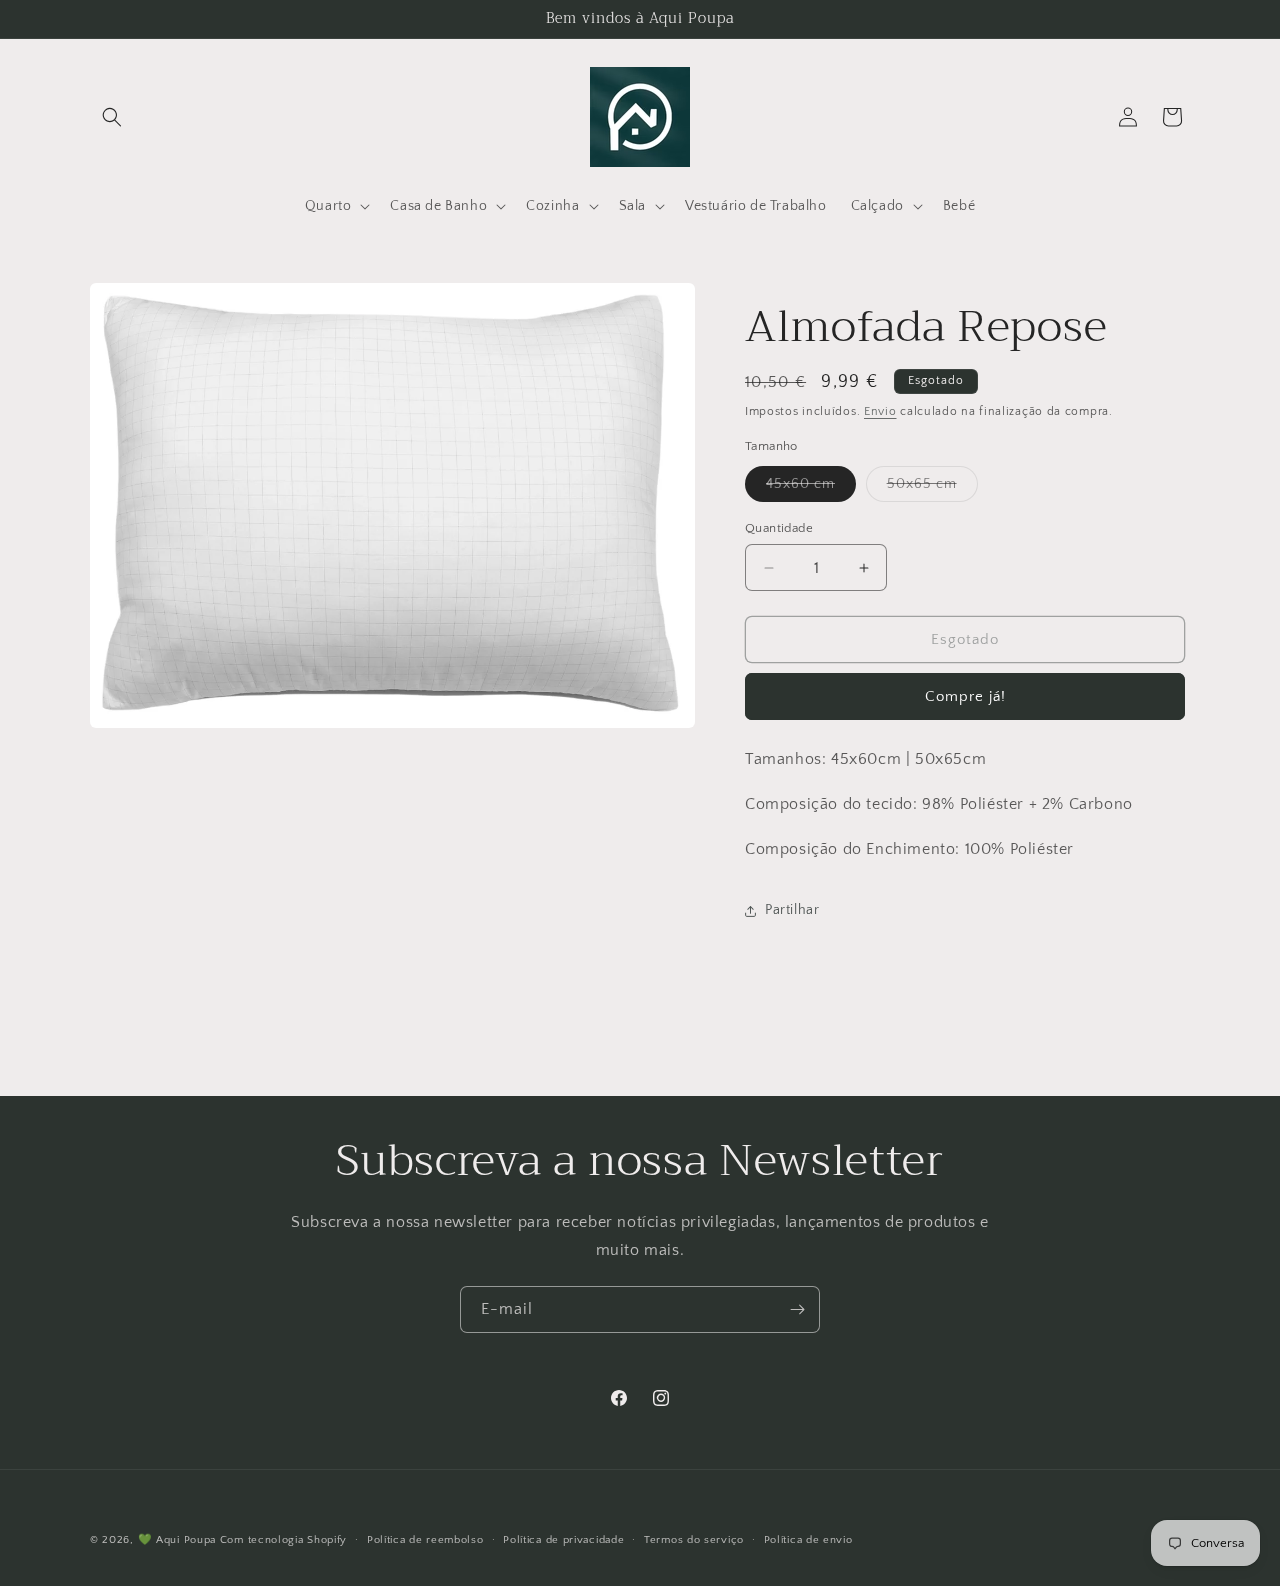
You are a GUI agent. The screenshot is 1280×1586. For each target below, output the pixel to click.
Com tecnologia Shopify (283, 1540)
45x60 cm (811, 488)
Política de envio (808, 1539)
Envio (880, 411)
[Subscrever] (797, 1309)
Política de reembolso (425, 1539)
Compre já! (965, 696)
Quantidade (779, 528)
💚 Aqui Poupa (177, 1540)
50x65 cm (932, 488)
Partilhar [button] (792, 910)
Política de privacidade (563, 1539)
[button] (112, 117)
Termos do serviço (694, 1539)
